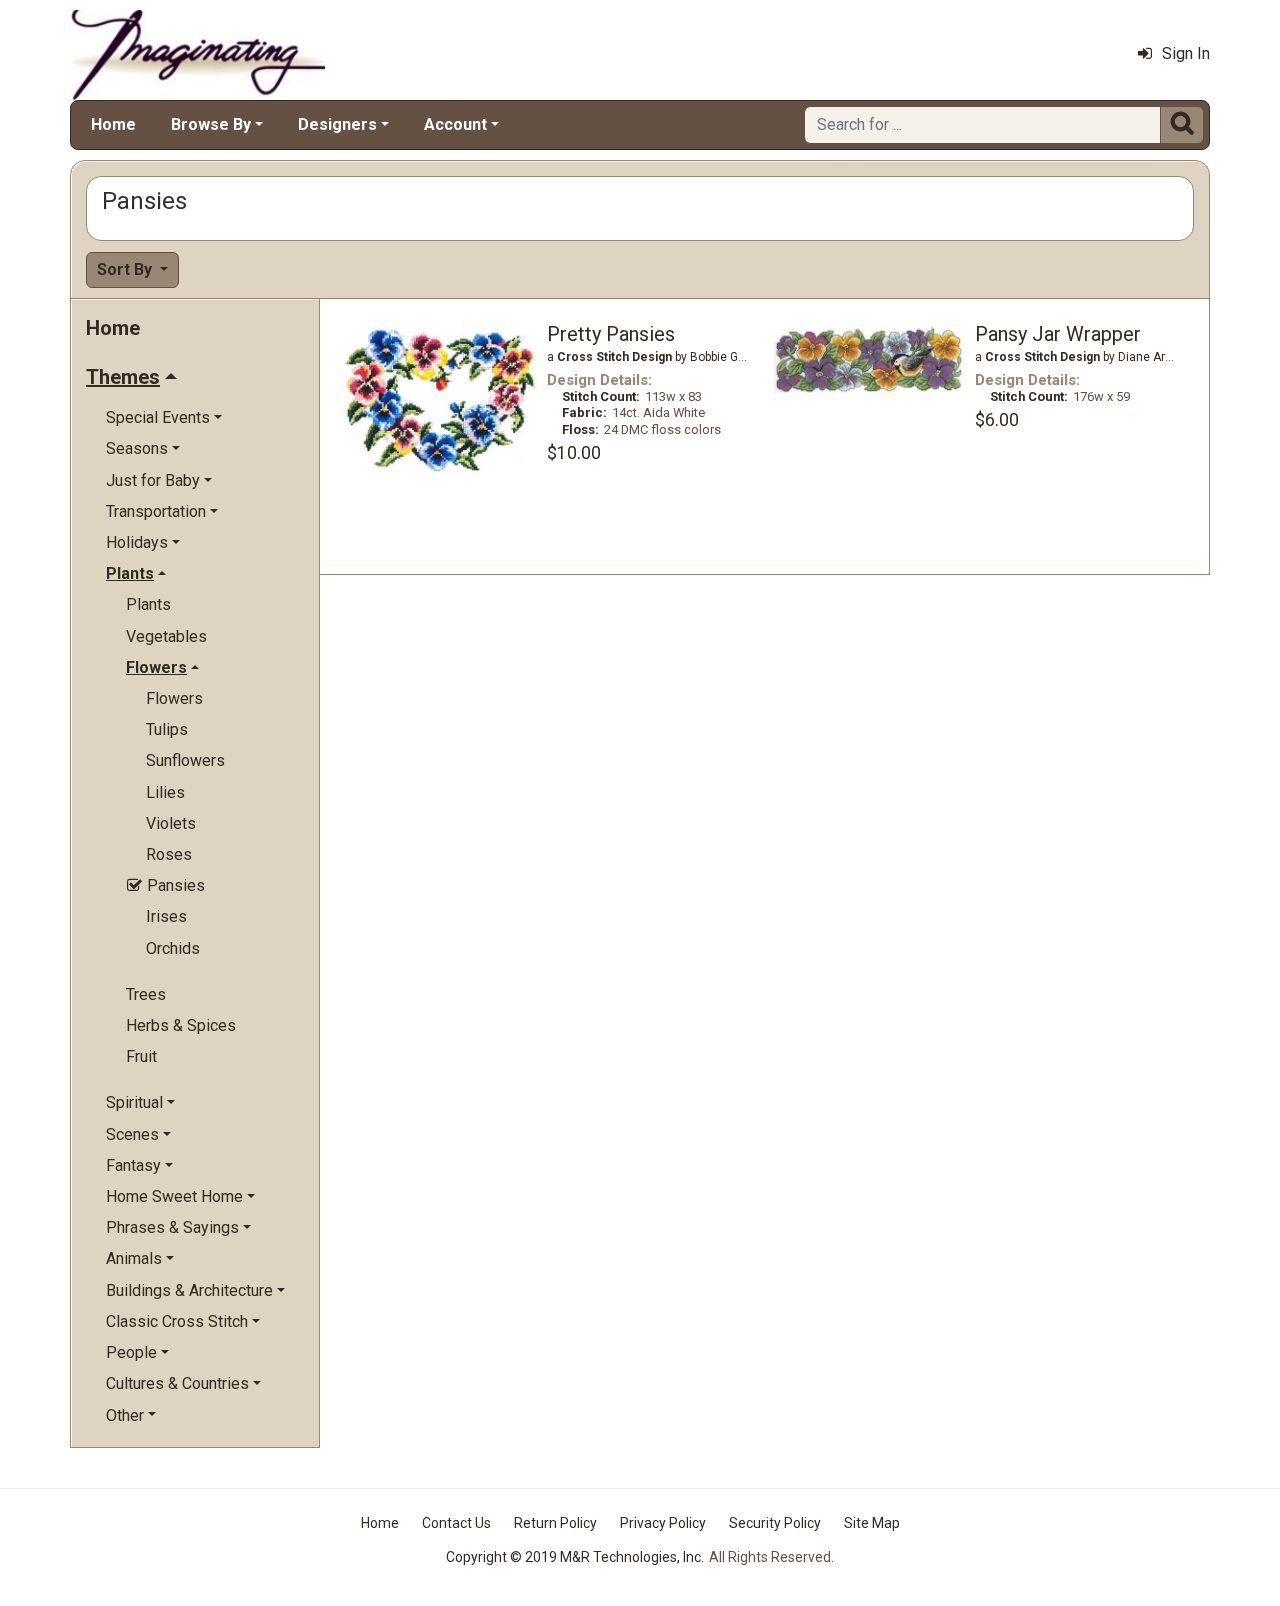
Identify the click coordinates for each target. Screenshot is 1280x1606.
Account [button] (455, 124)
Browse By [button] (211, 124)
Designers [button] (337, 124)
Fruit (141, 1056)
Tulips (167, 729)
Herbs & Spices (181, 1025)
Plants (148, 604)
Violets (171, 823)
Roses (169, 854)
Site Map (872, 1523)
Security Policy (775, 1523)
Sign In (1186, 53)
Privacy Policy (663, 1523)
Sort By (126, 269)
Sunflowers (185, 760)
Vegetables (166, 636)
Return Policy (555, 1523)
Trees (146, 994)
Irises (166, 916)
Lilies (165, 792)
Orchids (173, 948)
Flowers (174, 698)
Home (113, 124)
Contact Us (456, 1523)
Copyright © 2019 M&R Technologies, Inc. (575, 1557)
